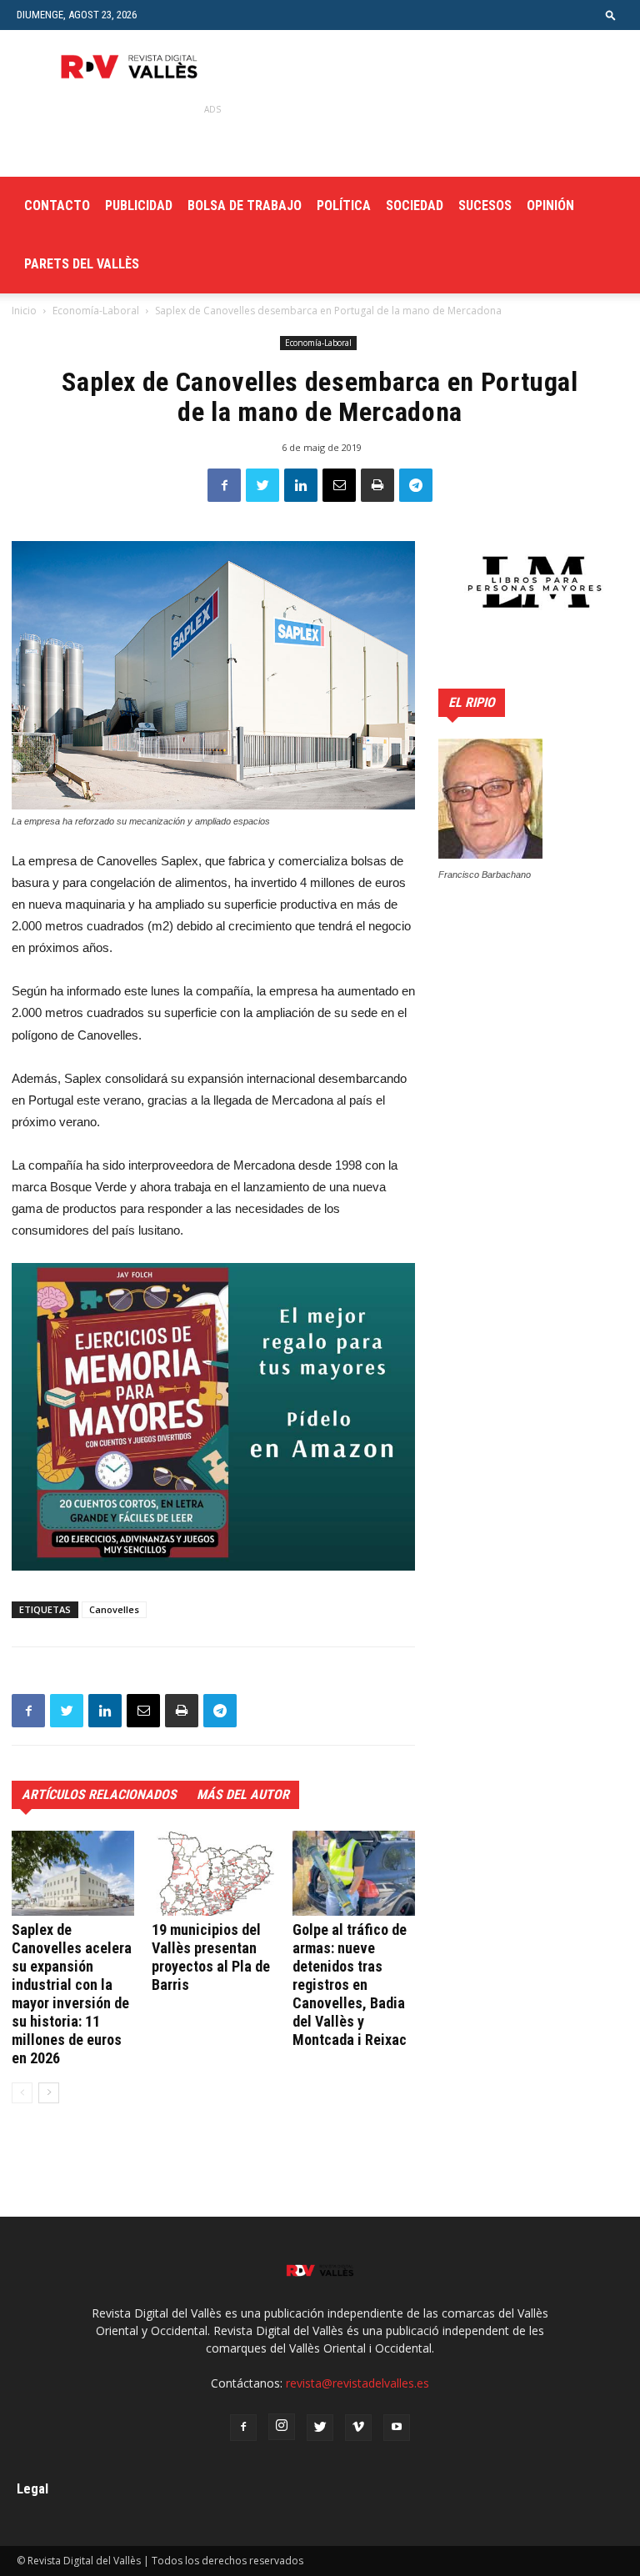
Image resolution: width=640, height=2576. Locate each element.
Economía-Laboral (96, 311)
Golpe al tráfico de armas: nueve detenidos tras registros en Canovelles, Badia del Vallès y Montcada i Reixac (350, 1985)
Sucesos (485, 205)
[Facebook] (243, 2428)
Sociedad (415, 205)
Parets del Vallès (82, 264)
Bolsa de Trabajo (245, 205)
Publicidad (139, 205)
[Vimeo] (358, 2428)
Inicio (24, 311)
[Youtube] (397, 2428)
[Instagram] (282, 2427)
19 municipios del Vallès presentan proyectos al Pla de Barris (211, 1957)
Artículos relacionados (99, 1794)
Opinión (550, 205)
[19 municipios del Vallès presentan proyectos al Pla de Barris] (213, 1873)
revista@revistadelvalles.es (357, 2383)
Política (344, 205)
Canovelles (114, 1609)
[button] (611, 15)
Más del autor (243, 1794)
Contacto (57, 205)
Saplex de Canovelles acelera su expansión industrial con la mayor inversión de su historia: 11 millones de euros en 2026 (72, 1994)
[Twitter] (320, 2428)
